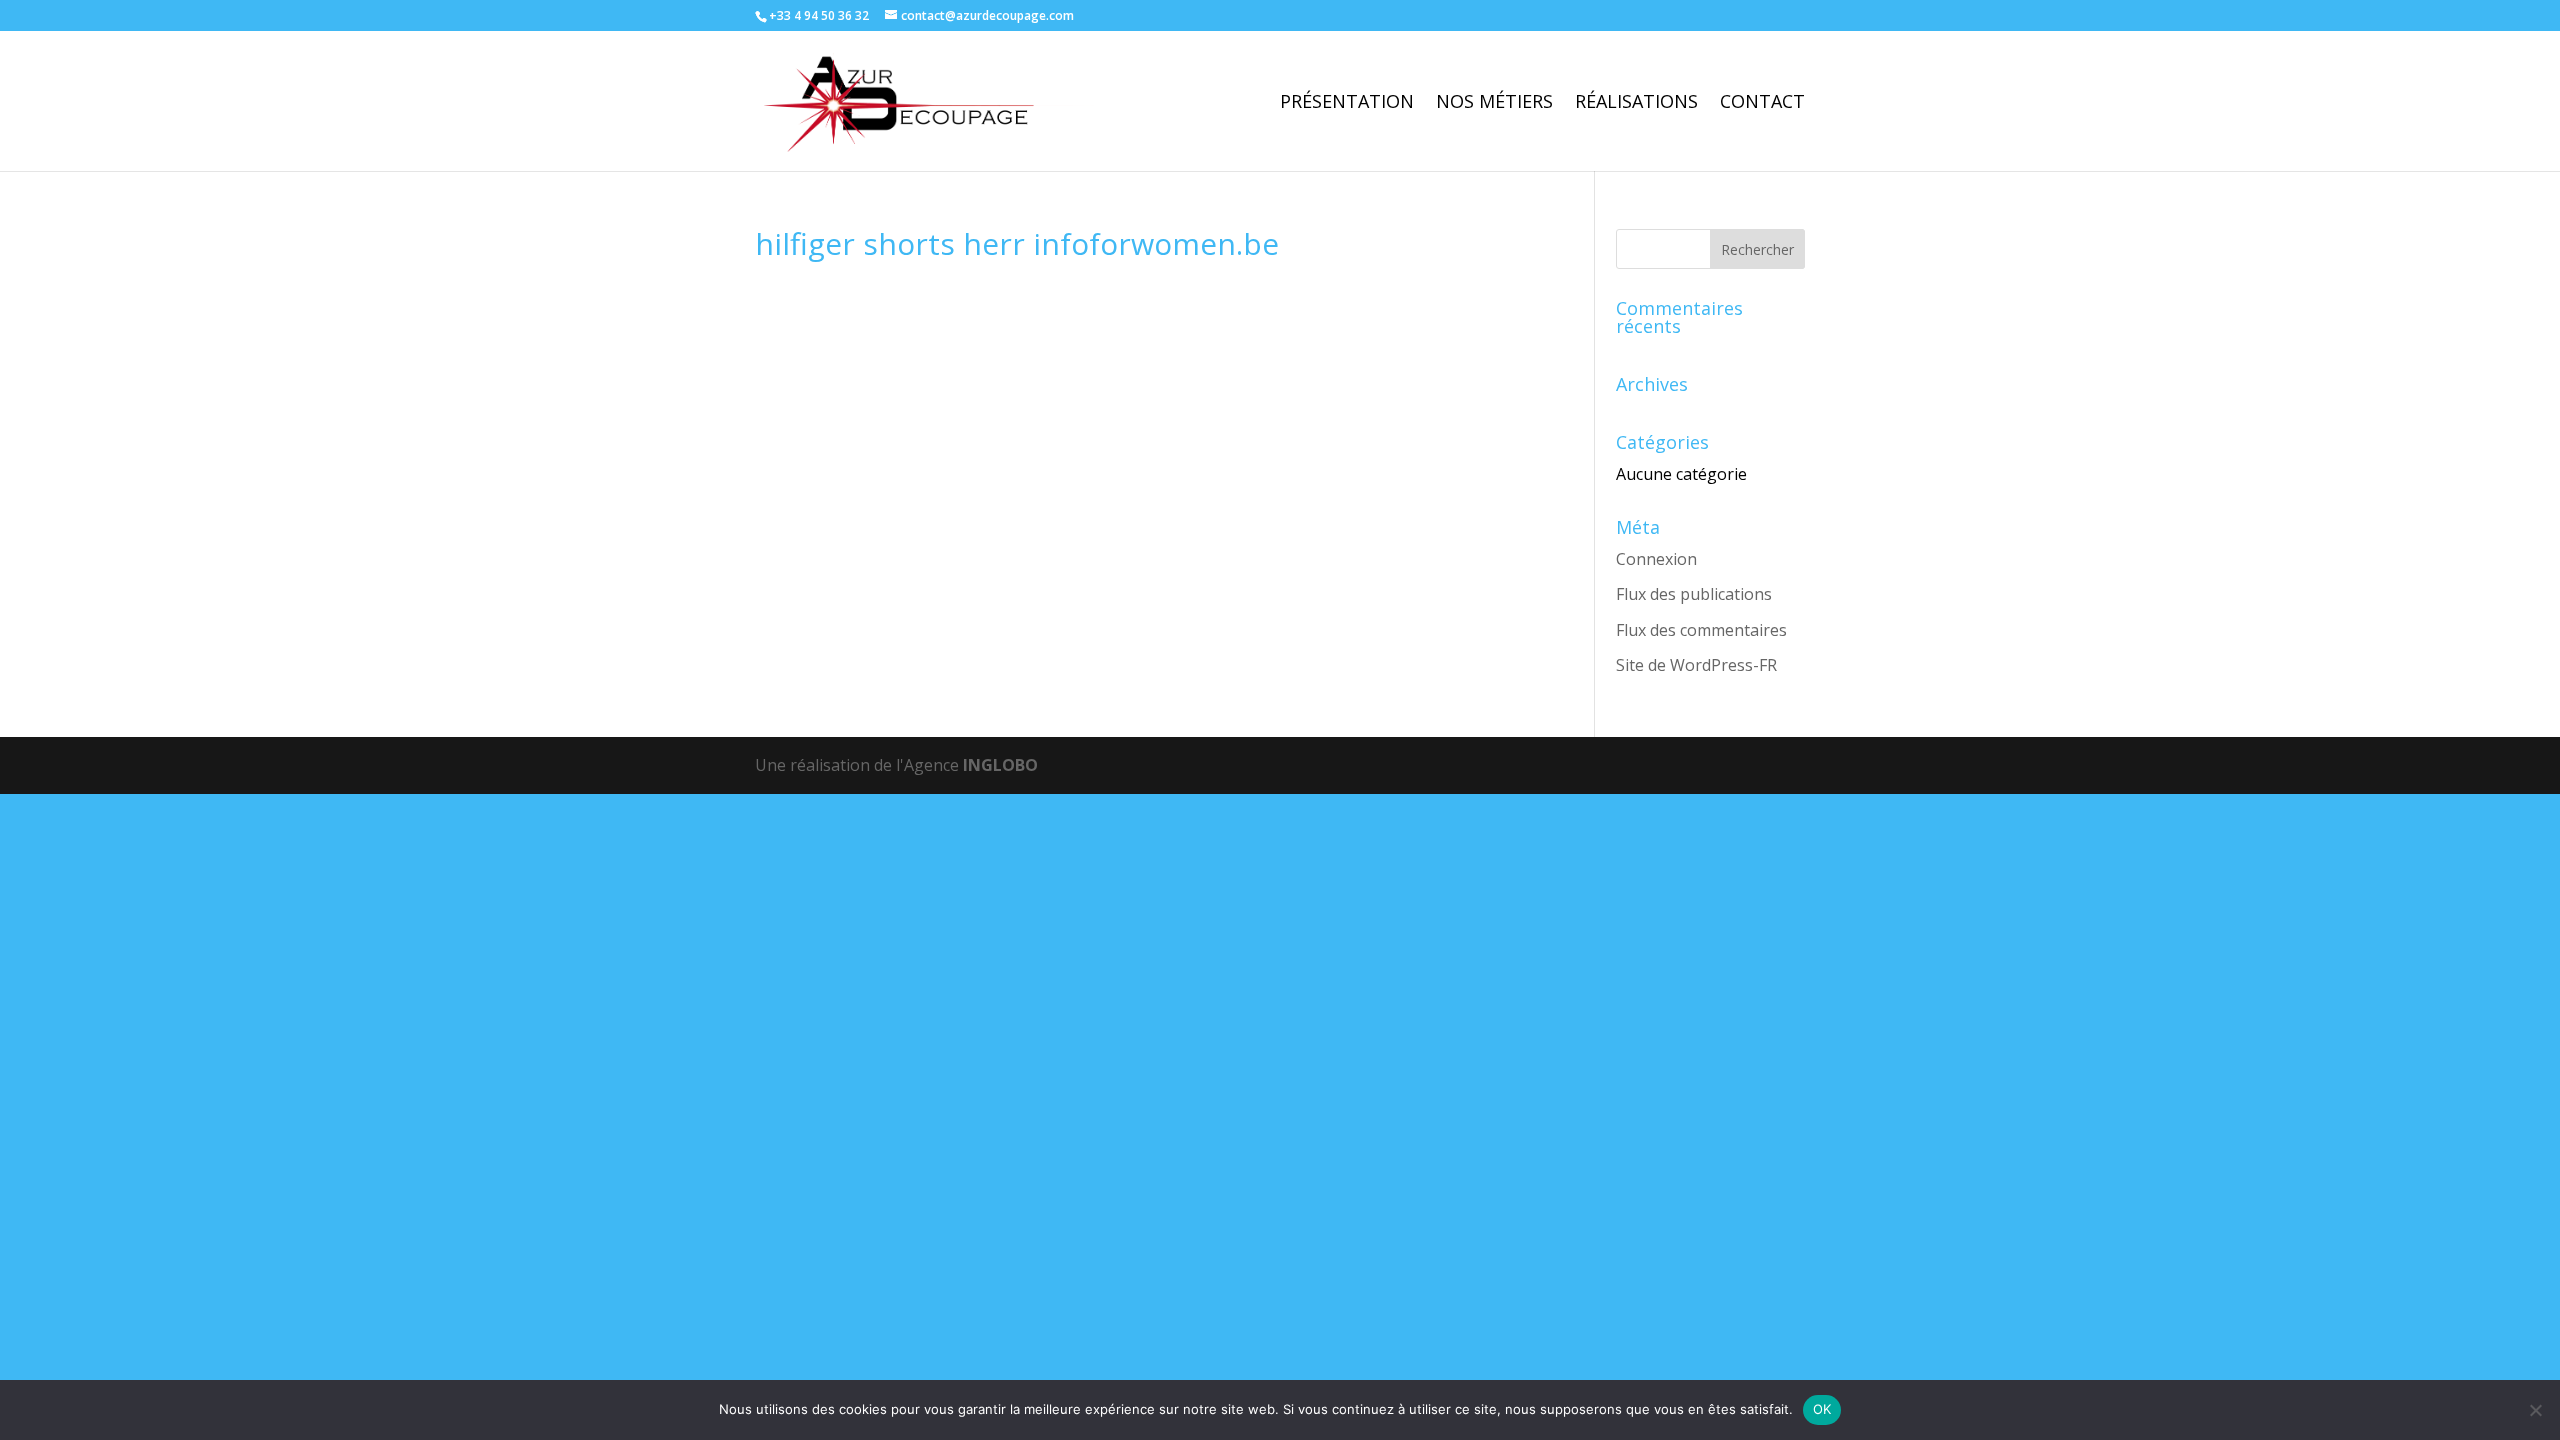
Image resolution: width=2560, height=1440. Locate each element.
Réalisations (1636, 103)
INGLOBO (1000, 765)
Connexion (1656, 559)
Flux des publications (1694, 594)
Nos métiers (1494, 103)
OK (1822, 1409)
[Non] (2535, 1410)
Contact (1762, 103)
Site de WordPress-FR (1696, 665)
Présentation (1347, 103)
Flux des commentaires (1701, 630)
